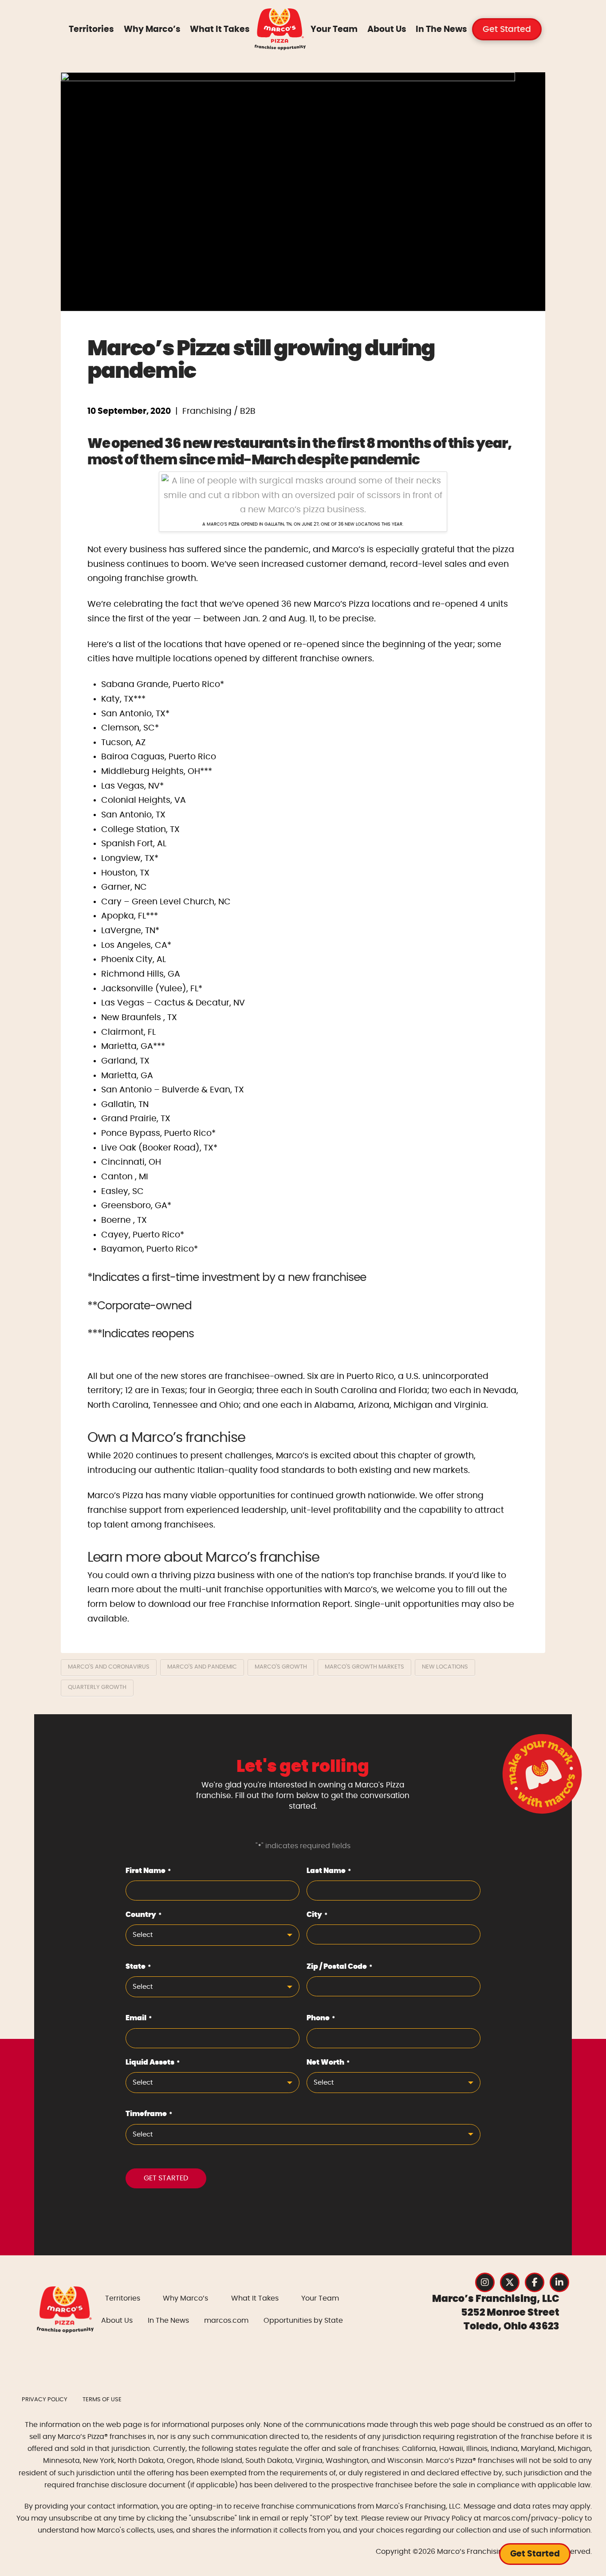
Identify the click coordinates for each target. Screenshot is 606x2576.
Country (144, 1915)
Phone (321, 2018)
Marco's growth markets (364, 1667)
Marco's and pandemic (202, 1667)
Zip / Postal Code (339, 1967)
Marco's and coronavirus (109, 1667)
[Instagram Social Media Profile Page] (485, 2282)
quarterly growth (97, 1687)
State (138, 1967)
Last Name (329, 1871)
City (317, 1915)
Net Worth (328, 2062)
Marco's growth (281, 1667)
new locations (445, 1667)
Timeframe (149, 2114)
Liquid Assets (153, 2062)
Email (139, 2018)
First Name (148, 1871)
